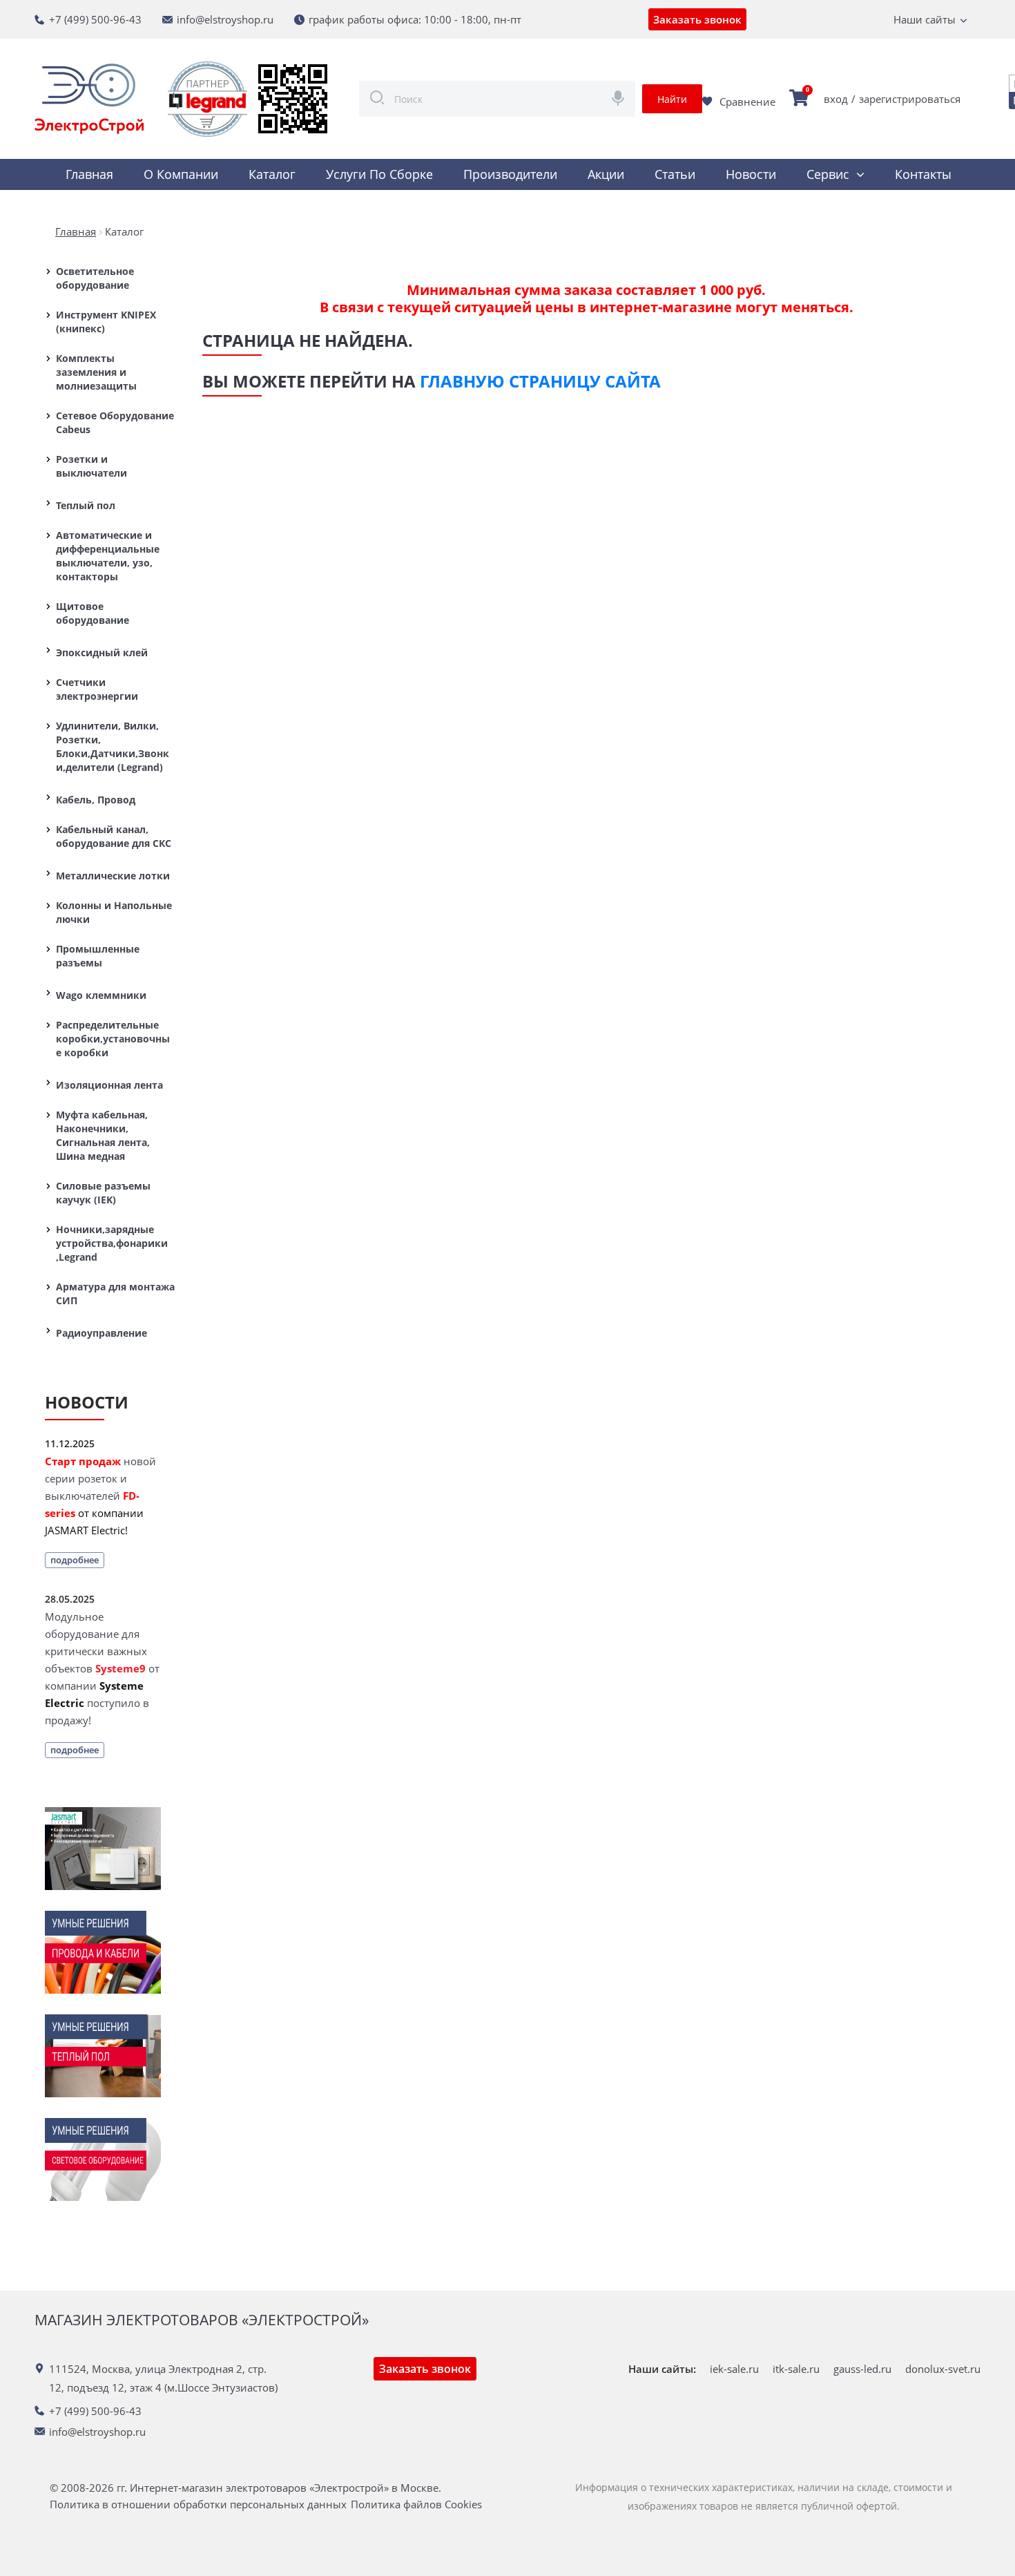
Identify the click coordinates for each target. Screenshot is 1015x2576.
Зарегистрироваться (910, 99)
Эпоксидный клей (102, 652)
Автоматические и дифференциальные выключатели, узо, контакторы (108, 556)
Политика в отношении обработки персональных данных (198, 2505)
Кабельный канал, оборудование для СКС (114, 836)
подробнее (75, 1560)
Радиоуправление (101, 1333)
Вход (836, 99)
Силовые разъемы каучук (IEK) (103, 1193)
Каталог (272, 174)
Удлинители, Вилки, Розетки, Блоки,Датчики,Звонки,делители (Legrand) (113, 746)
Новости (751, 174)
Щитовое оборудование (93, 613)
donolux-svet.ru (943, 2369)
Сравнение (747, 102)
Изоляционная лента (109, 1085)
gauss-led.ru (862, 2369)
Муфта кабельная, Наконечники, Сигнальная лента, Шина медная (103, 1135)
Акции (606, 174)
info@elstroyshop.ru (225, 19)
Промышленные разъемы (98, 956)
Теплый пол (86, 505)
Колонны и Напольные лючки (114, 912)
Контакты (923, 174)
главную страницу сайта (540, 381)
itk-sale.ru (796, 2369)
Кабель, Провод (96, 800)
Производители (510, 174)
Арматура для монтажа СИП (115, 1294)
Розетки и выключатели (91, 466)
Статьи (675, 174)
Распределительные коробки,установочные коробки (113, 1039)
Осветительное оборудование (95, 278)
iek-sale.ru (734, 2369)
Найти (672, 99)
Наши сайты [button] (925, 19)
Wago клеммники (101, 995)
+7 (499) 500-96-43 (95, 19)
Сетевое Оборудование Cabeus (115, 422)
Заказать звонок (697, 19)
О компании (181, 174)
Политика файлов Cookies (416, 2505)
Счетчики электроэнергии (97, 689)
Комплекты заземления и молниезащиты (96, 372)
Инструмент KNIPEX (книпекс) (106, 322)
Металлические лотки (113, 876)
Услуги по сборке (379, 174)
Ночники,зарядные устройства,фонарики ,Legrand (112, 1243)
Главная (89, 174)
